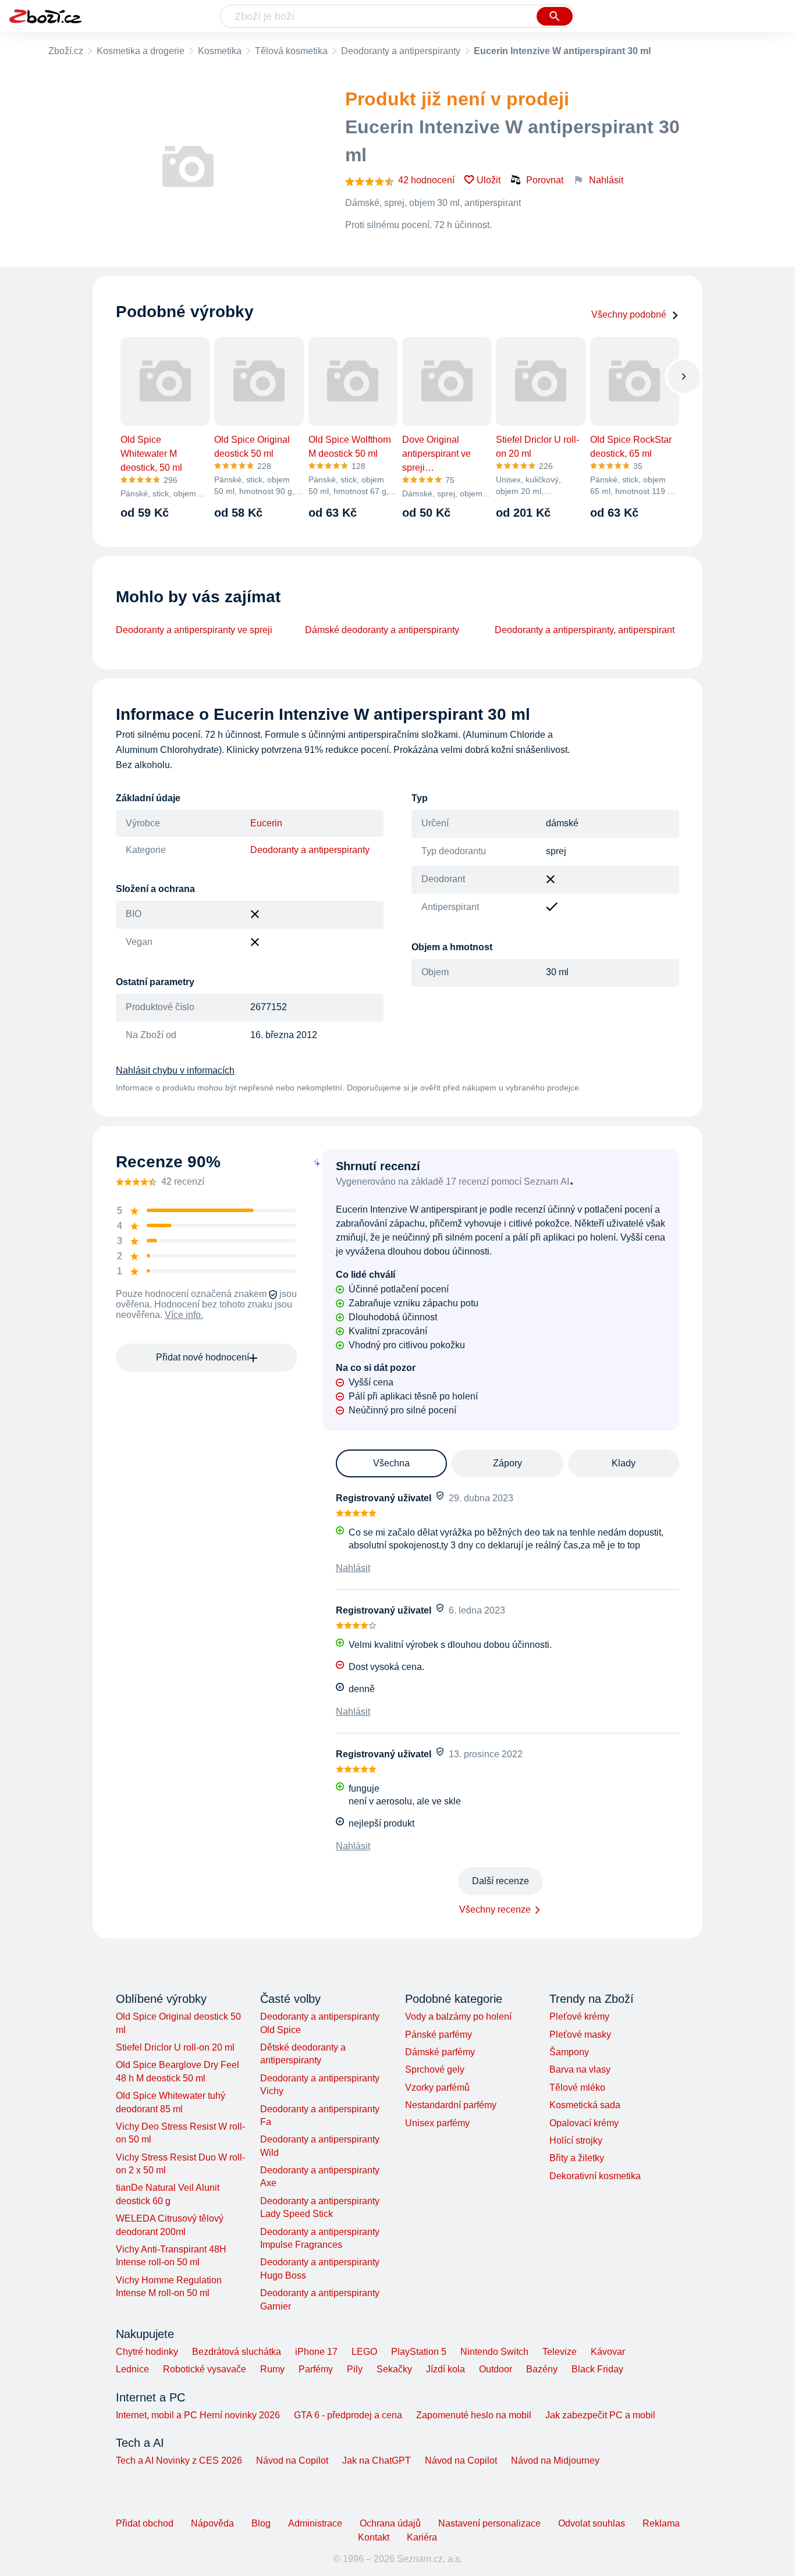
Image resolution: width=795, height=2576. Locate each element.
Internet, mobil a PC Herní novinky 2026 (198, 2415)
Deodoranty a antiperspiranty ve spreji (194, 630)
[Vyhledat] (555, 16)
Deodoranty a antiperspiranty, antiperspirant (585, 630)
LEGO (364, 2352)
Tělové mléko (577, 2088)
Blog (261, 2523)
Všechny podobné (629, 315)
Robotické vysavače (205, 2369)
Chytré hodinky (147, 2352)
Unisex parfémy (437, 2123)
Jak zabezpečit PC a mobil (600, 2415)
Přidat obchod (145, 2523)
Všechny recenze (495, 1909)
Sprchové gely (435, 2069)
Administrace (315, 2523)
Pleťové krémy (579, 2017)
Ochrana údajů (390, 2523)
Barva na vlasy (580, 2069)
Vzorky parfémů (437, 2088)
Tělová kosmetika (291, 51)
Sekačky (394, 2369)
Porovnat (545, 180)
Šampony (569, 2052)
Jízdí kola (446, 2369)
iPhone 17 (316, 2352)
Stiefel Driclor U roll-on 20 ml (175, 2047)
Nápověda (212, 2523)
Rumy (272, 2369)
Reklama (661, 2523)
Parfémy (316, 2369)
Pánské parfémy (439, 2035)
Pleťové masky (580, 2035)
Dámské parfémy (440, 2052)
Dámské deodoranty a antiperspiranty (382, 630)
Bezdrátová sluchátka (237, 2352)
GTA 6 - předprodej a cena (348, 2415)
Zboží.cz (66, 51)
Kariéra (422, 2537)
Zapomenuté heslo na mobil (474, 2415)
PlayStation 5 (419, 2352)
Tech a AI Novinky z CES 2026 (179, 2460)
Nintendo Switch (494, 2352)
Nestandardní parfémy (451, 2105)
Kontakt (374, 2537)
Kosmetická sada (585, 2105)
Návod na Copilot (292, 2460)
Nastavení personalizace (489, 2523)
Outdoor (496, 2369)
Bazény (542, 2369)
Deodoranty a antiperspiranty (401, 51)
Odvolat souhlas (592, 2523)
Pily (355, 2369)
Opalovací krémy (584, 2123)
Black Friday (597, 2369)
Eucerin (266, 823)
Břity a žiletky (577, 2158)
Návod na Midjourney (555, 2460)
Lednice (132, 2369)
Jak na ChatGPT (377, 2460)
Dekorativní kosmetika (595, 2176)
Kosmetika (220, 51)
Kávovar (608, 2352)
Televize (560, 2352)
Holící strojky (576, 2140)
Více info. (184, 1315)
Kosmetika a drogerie (141, 51)
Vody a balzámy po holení (458, 2017)
